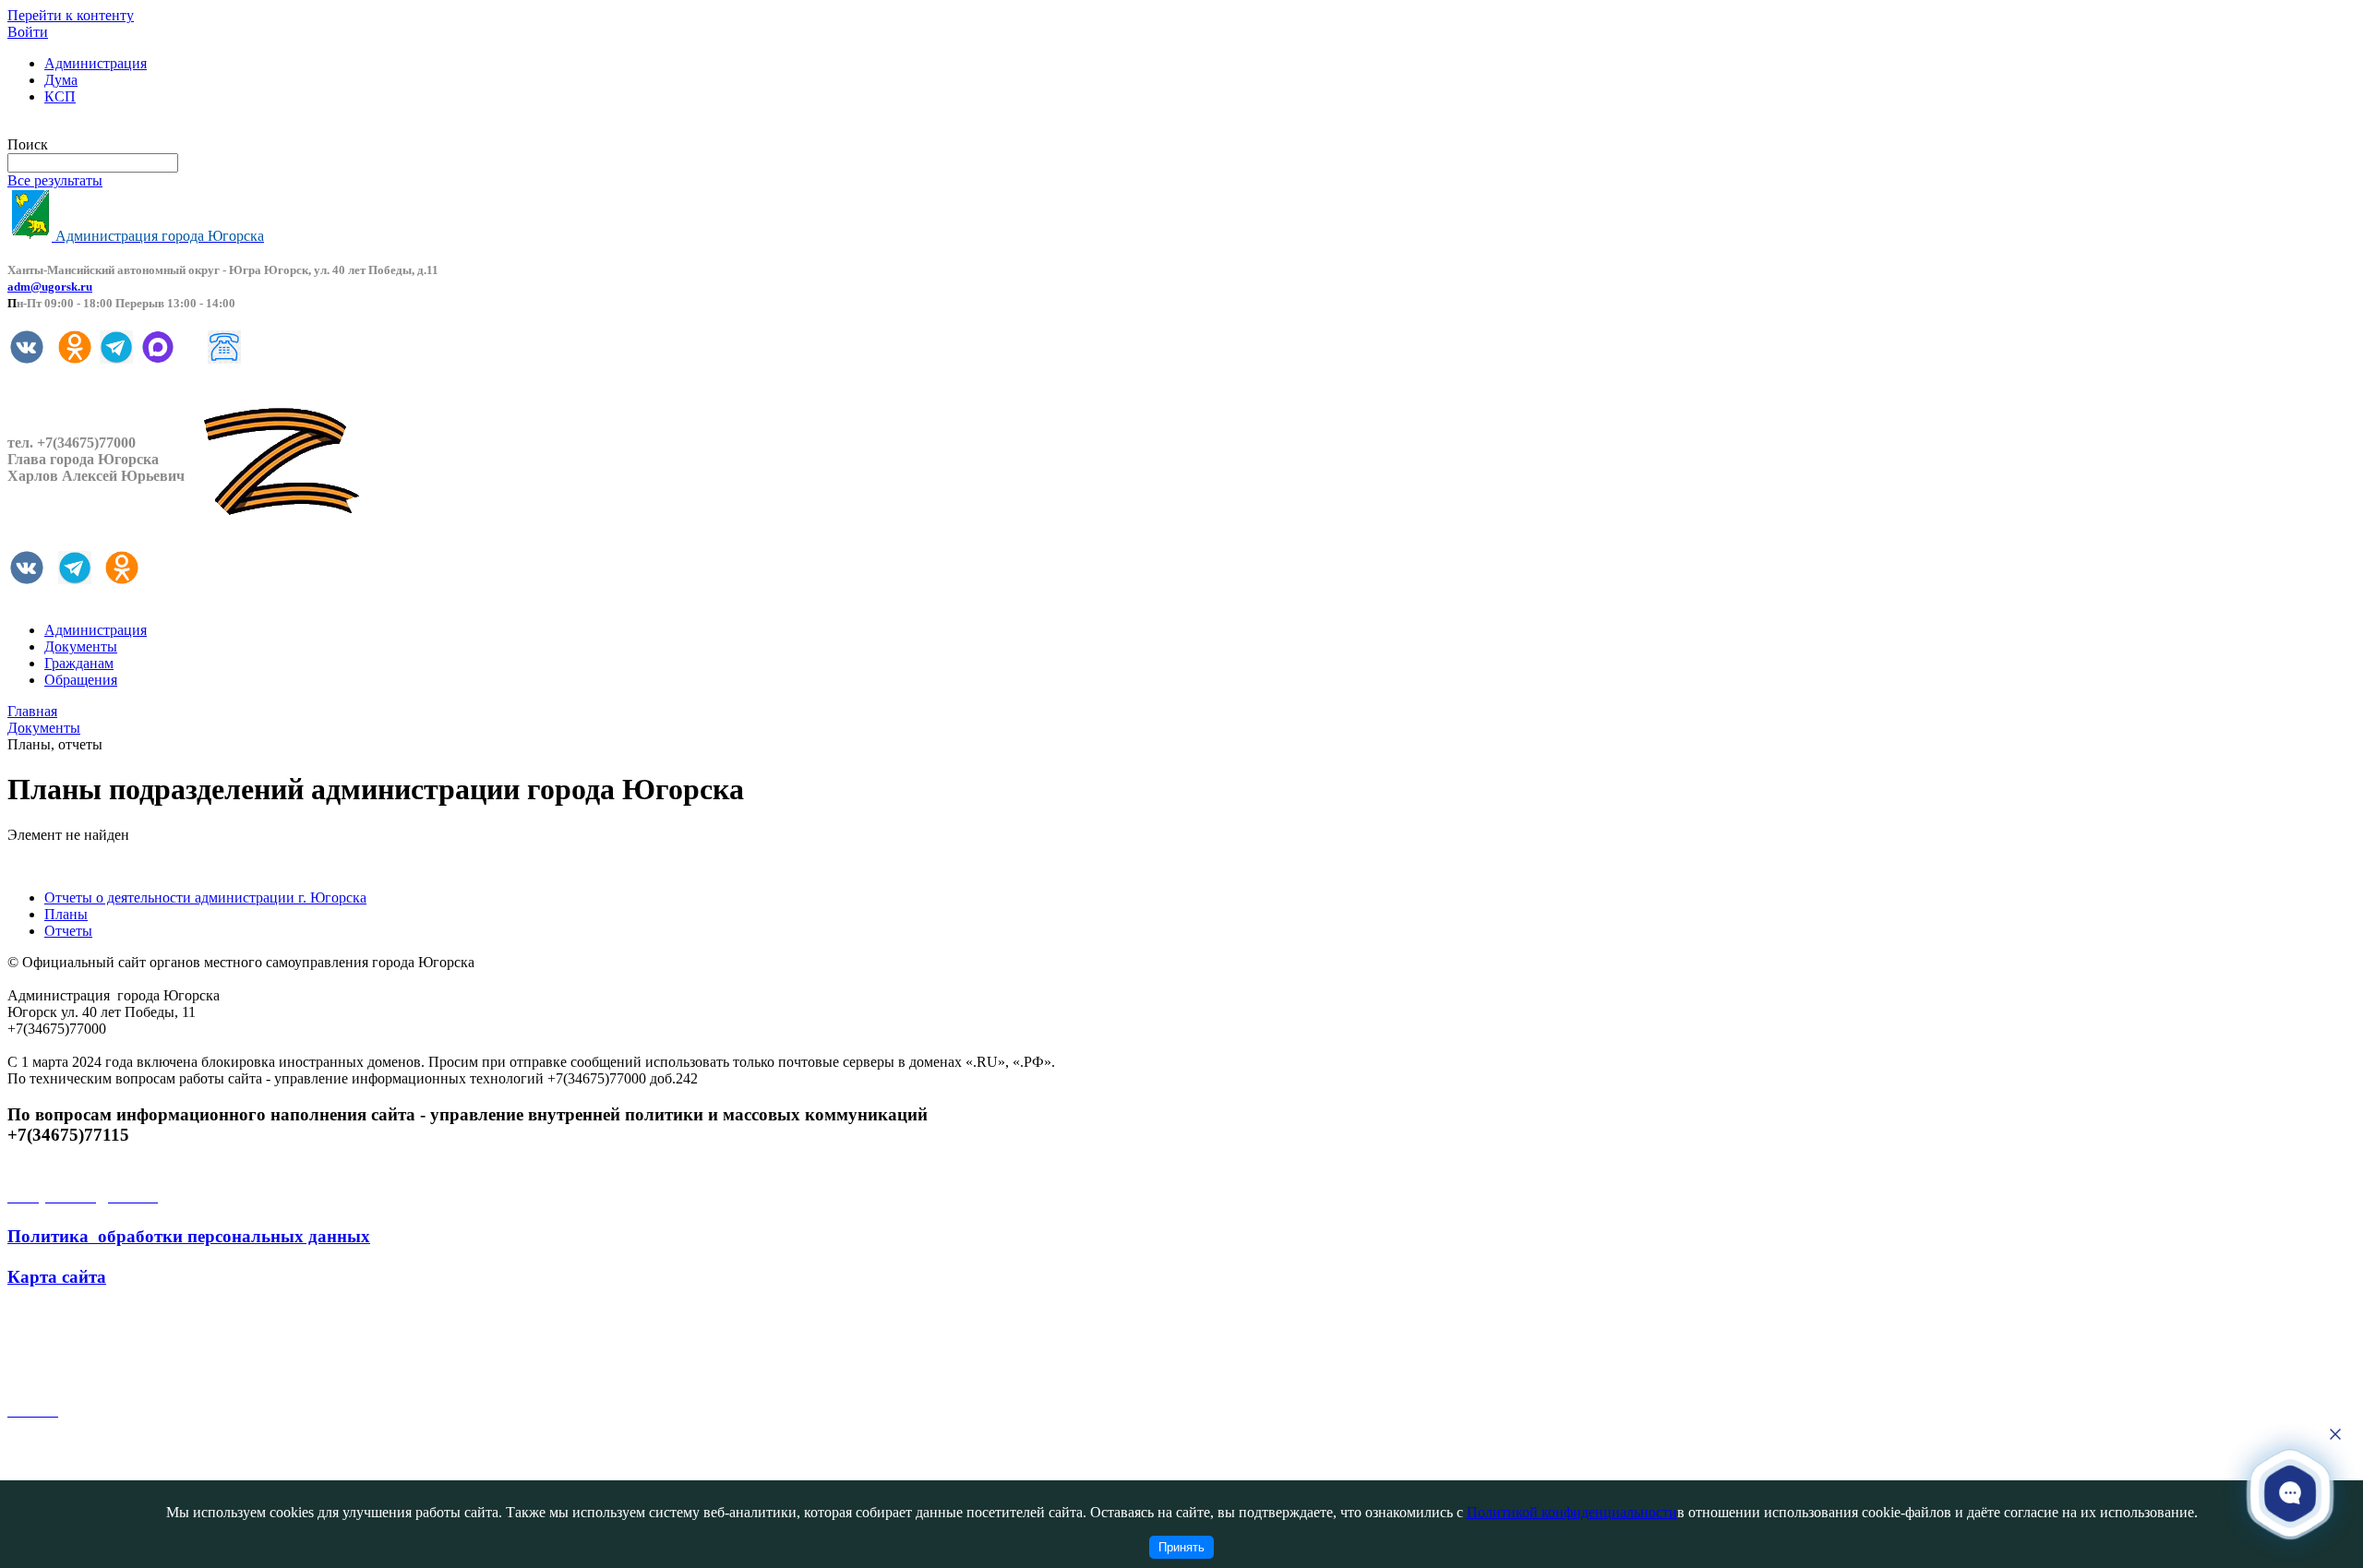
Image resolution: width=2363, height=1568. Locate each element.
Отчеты (68, 931)
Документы (81, 646)
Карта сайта (57, 1277)
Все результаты (55, 180)
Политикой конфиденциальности (1572, 1512)
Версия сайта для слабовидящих (109, 128)
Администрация (96, 63)
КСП (60, 96)
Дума (61, 80)
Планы (66, 914)
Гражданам (79, 663)
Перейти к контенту (71, 15)
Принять (1181, 1547)
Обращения (81, 680)
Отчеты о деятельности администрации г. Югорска (205, 898)
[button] (2291, 1493)
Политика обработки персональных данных (189, 1236)
